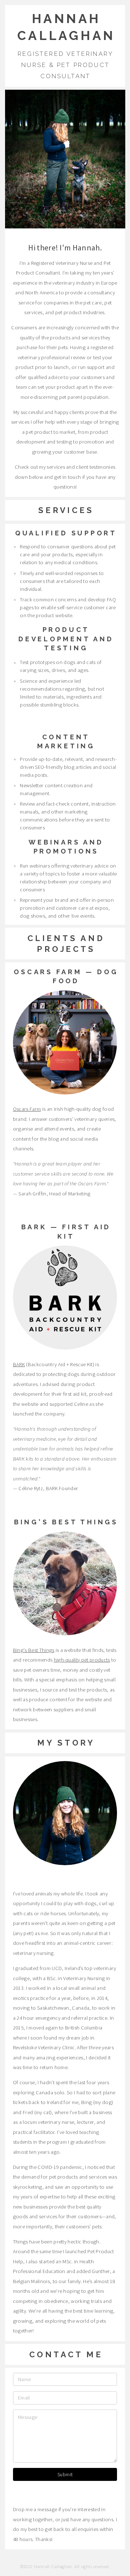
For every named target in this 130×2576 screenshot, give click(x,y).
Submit (65, 2474)
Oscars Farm (27, 1109)
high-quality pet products (82, 1660)
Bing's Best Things (34, 1650)
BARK (19, 1364)
